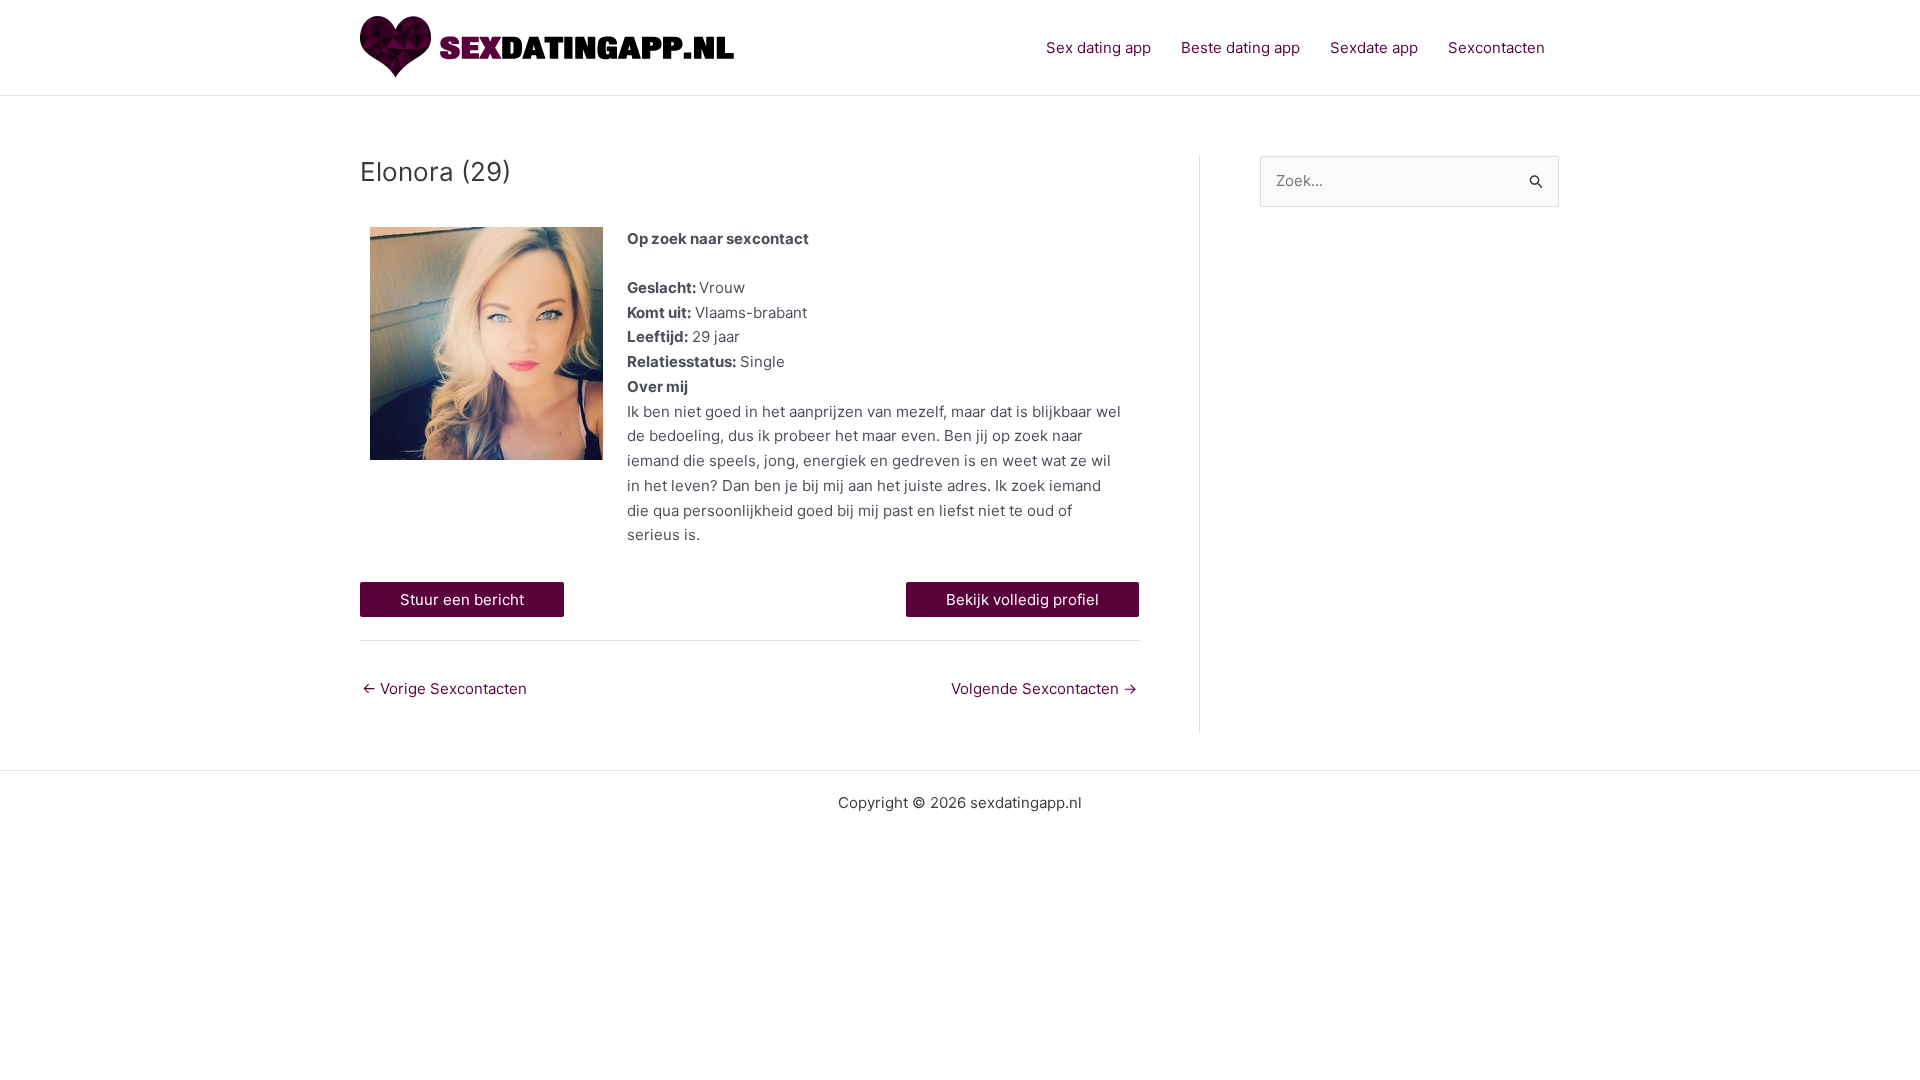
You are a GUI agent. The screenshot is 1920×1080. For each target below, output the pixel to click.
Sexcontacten (1496, 47)
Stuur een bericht (462, 599)
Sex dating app (1098, 47)
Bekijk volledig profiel (1022, 599)
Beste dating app (1240, 47)
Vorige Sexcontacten (444, 688)
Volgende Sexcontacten (1044, 688)
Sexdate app (1374, 47)
